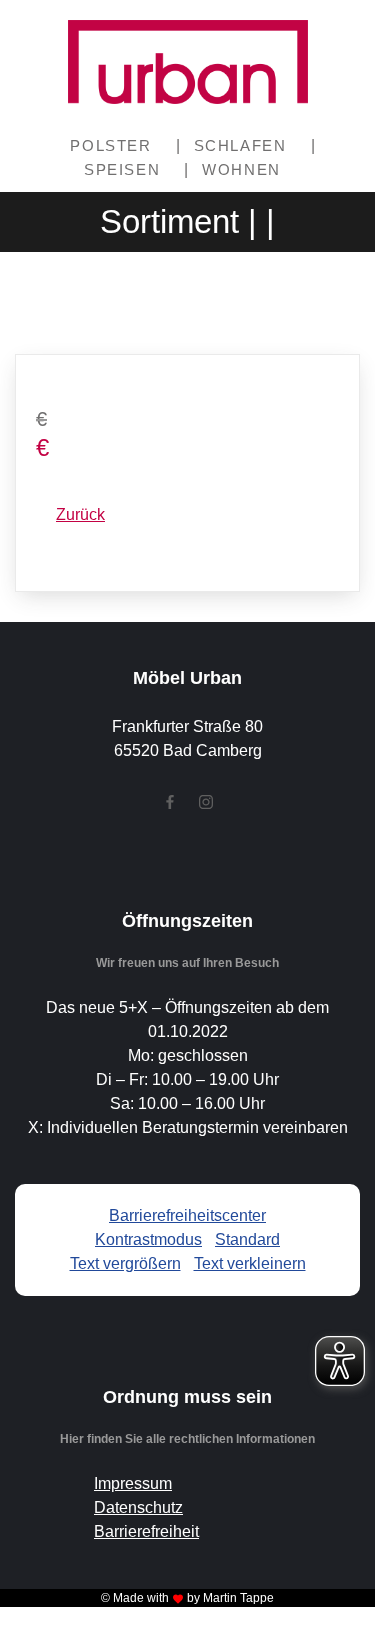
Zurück (80, 514)
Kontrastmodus (148, 1239)
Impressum (133, 1483)
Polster (110, 145)
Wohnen (241, 169)
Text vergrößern (125, 1263)
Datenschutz (138, 1507)
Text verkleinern (250, 1263)
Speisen (122, 169)
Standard (247, 1239)
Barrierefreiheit (146, 1531)
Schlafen (240, 145)
